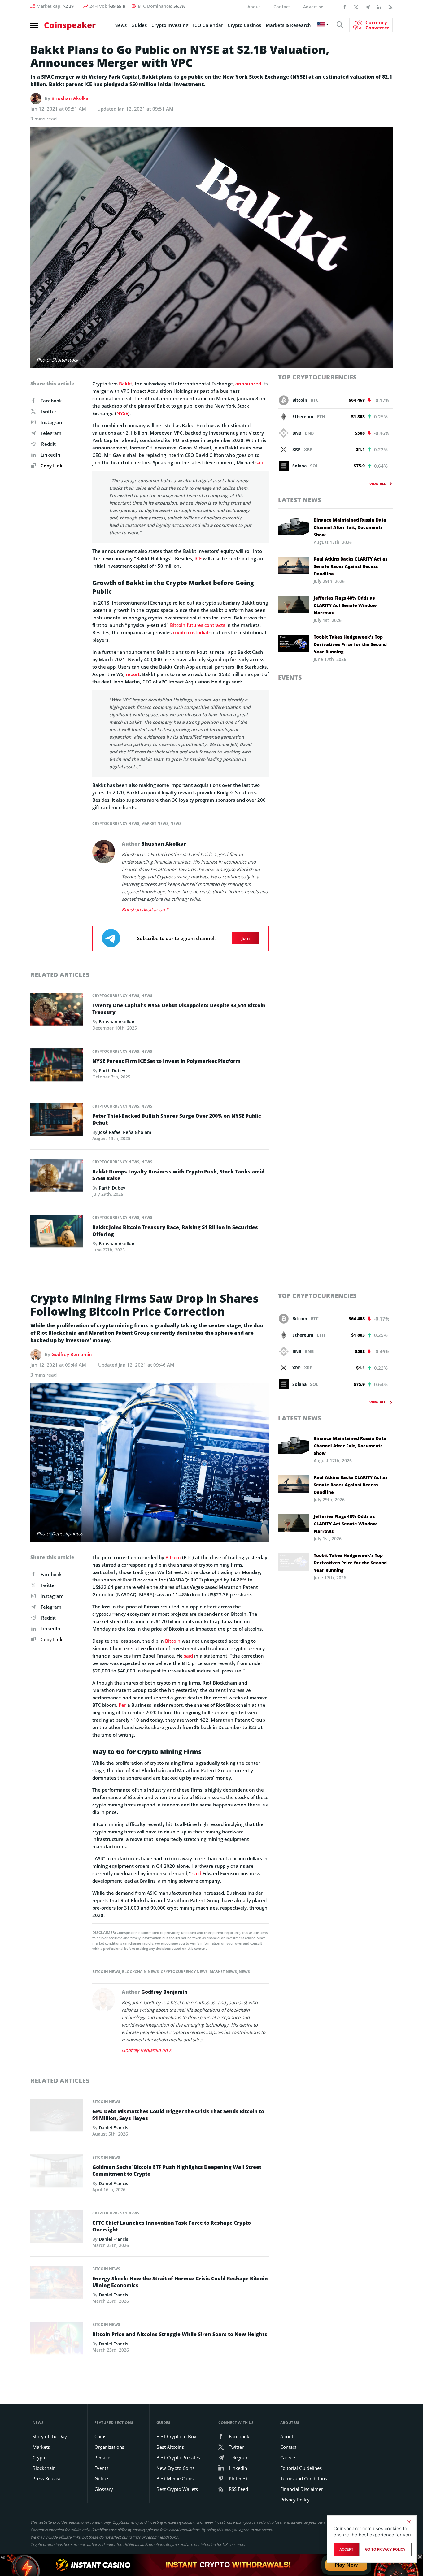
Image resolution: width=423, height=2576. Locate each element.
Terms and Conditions (304, 2478)
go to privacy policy (385, 2549)
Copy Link (51, 466)
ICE (198, 558)
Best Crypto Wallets (177, 2489)
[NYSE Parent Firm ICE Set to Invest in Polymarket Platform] (57, 1067)
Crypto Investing (170, 25)
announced (248, 384)
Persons (103, 2457)
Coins (100, 2436)
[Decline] (409, 2522)
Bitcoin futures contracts (198, 625)
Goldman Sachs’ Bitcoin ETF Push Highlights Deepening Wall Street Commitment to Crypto (177, 2171)
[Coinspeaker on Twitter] (356, 7)
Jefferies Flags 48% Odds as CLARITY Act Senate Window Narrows (345, 605)
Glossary (104, 2489)
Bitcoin (173, 1557)
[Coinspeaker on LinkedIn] (379, 7)
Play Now (346, 2565)
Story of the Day (50, 2436)
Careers (288, 2457)
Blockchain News (140, 1972)
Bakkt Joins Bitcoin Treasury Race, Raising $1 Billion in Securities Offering (175, 1231)
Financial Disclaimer (302, 2489)
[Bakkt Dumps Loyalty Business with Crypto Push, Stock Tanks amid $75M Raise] (57, 1177)
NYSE (122, 413)
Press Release (47, 2478)
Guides (139, 25)
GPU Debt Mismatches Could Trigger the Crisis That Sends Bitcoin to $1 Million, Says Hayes (178, 2115)
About (254, 7)
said (260, 462)
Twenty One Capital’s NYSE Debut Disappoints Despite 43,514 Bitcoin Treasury (179, 1009)
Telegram (51, 433)
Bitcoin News (106, 1972)
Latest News (300, 500)
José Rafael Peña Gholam (125, 1132)
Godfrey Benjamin (72, 1354)
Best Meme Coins (175, 2478)
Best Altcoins (170, 2447)
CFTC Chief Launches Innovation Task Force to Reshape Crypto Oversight (172, 2226)
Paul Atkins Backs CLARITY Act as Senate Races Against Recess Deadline (351, 566)
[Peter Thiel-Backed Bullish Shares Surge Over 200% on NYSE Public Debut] (57, 1121)
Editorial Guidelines (301, 2468)
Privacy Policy (295, 2500)
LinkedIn (50, 455)
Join (246, 938)
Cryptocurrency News (116, 824)
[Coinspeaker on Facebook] (345, 7)
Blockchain (44, 2468)
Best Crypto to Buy (176, 2436)
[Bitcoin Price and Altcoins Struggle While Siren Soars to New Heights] (57, 2340)
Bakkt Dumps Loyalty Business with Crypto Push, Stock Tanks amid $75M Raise (178, 1175)
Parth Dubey (112, 1071)
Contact (282, 7)
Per (122, 1705)
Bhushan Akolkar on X (145, 909)
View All (378, 484)
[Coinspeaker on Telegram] (368, 7)
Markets (41, 2447)
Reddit (48, 444)
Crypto (40, 2457)
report (133, 674)
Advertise (313, 7)
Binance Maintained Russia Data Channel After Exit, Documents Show (350, 527)
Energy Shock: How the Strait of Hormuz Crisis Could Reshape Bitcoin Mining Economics (180, 2282)
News (120, 25)
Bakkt (126, 384)
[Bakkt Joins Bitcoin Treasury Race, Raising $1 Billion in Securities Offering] (57, 1233)
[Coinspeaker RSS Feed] (390, 7)
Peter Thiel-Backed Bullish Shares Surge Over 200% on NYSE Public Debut (177, 1119)
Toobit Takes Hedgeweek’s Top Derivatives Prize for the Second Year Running (350, 644)
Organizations (109, 2447)
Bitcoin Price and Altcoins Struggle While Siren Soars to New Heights (180, 2334)
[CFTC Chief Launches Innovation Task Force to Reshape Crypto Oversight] (57, 2228)
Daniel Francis (113, 2128)
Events (290, 677)
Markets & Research (288, 25)
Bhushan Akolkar (71, 98)
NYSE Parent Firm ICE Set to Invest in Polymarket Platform (166, 1061)
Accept (346, 2549)
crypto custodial (190, 632)
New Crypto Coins (175, 2468)
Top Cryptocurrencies (317, 377)
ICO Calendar (208, 25)
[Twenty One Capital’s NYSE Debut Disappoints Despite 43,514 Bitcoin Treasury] (57, 1011)
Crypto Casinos (244, 25)
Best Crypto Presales (178, 2457)
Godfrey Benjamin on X (147, 2050)
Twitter (48, 411)
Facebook (51, 401)
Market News (155, 824)
